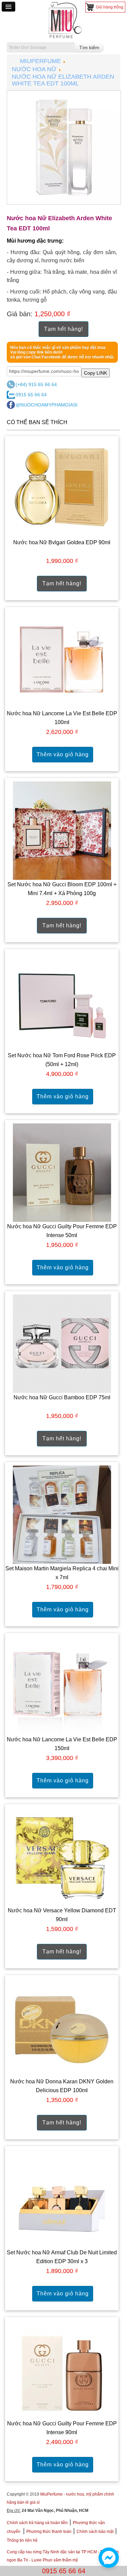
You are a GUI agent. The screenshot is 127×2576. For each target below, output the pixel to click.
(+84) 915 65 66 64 (36, 384)
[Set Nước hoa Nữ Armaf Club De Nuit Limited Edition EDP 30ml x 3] (62, 2198)
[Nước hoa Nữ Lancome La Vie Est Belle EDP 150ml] (62, 1685)
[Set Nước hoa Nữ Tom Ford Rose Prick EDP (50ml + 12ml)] (62, 1001)
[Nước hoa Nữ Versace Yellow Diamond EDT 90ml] (62, 1856)
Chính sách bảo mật (95, 2532)
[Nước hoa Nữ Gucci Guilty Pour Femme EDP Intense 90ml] (62, 2369)
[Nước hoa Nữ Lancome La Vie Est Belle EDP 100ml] (62, 659)
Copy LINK (96, 373)
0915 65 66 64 (31, 395)
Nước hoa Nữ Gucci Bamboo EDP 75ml (62, 1397)
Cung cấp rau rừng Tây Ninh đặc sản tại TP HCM (52, 2552)
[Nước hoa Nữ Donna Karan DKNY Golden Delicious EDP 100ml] (62, 2027)
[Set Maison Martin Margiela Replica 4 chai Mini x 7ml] (62, 1514)
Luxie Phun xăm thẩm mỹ (55, 2560)
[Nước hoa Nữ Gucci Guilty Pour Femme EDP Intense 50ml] (62, 1172)
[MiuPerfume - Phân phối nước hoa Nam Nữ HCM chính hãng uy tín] (64, 20)
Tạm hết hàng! (63, 329)
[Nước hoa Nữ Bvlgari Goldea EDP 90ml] (62, 488)
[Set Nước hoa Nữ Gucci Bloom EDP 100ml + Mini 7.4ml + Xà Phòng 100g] (62, 830)
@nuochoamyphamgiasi (47, 405)
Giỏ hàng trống (110, 7)
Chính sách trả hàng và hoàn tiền (37, 2523)
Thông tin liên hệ (22, 2540)
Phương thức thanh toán (49, 2532)
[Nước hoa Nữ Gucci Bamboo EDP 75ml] (62, 1343)
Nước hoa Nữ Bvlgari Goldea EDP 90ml (62, 542)
